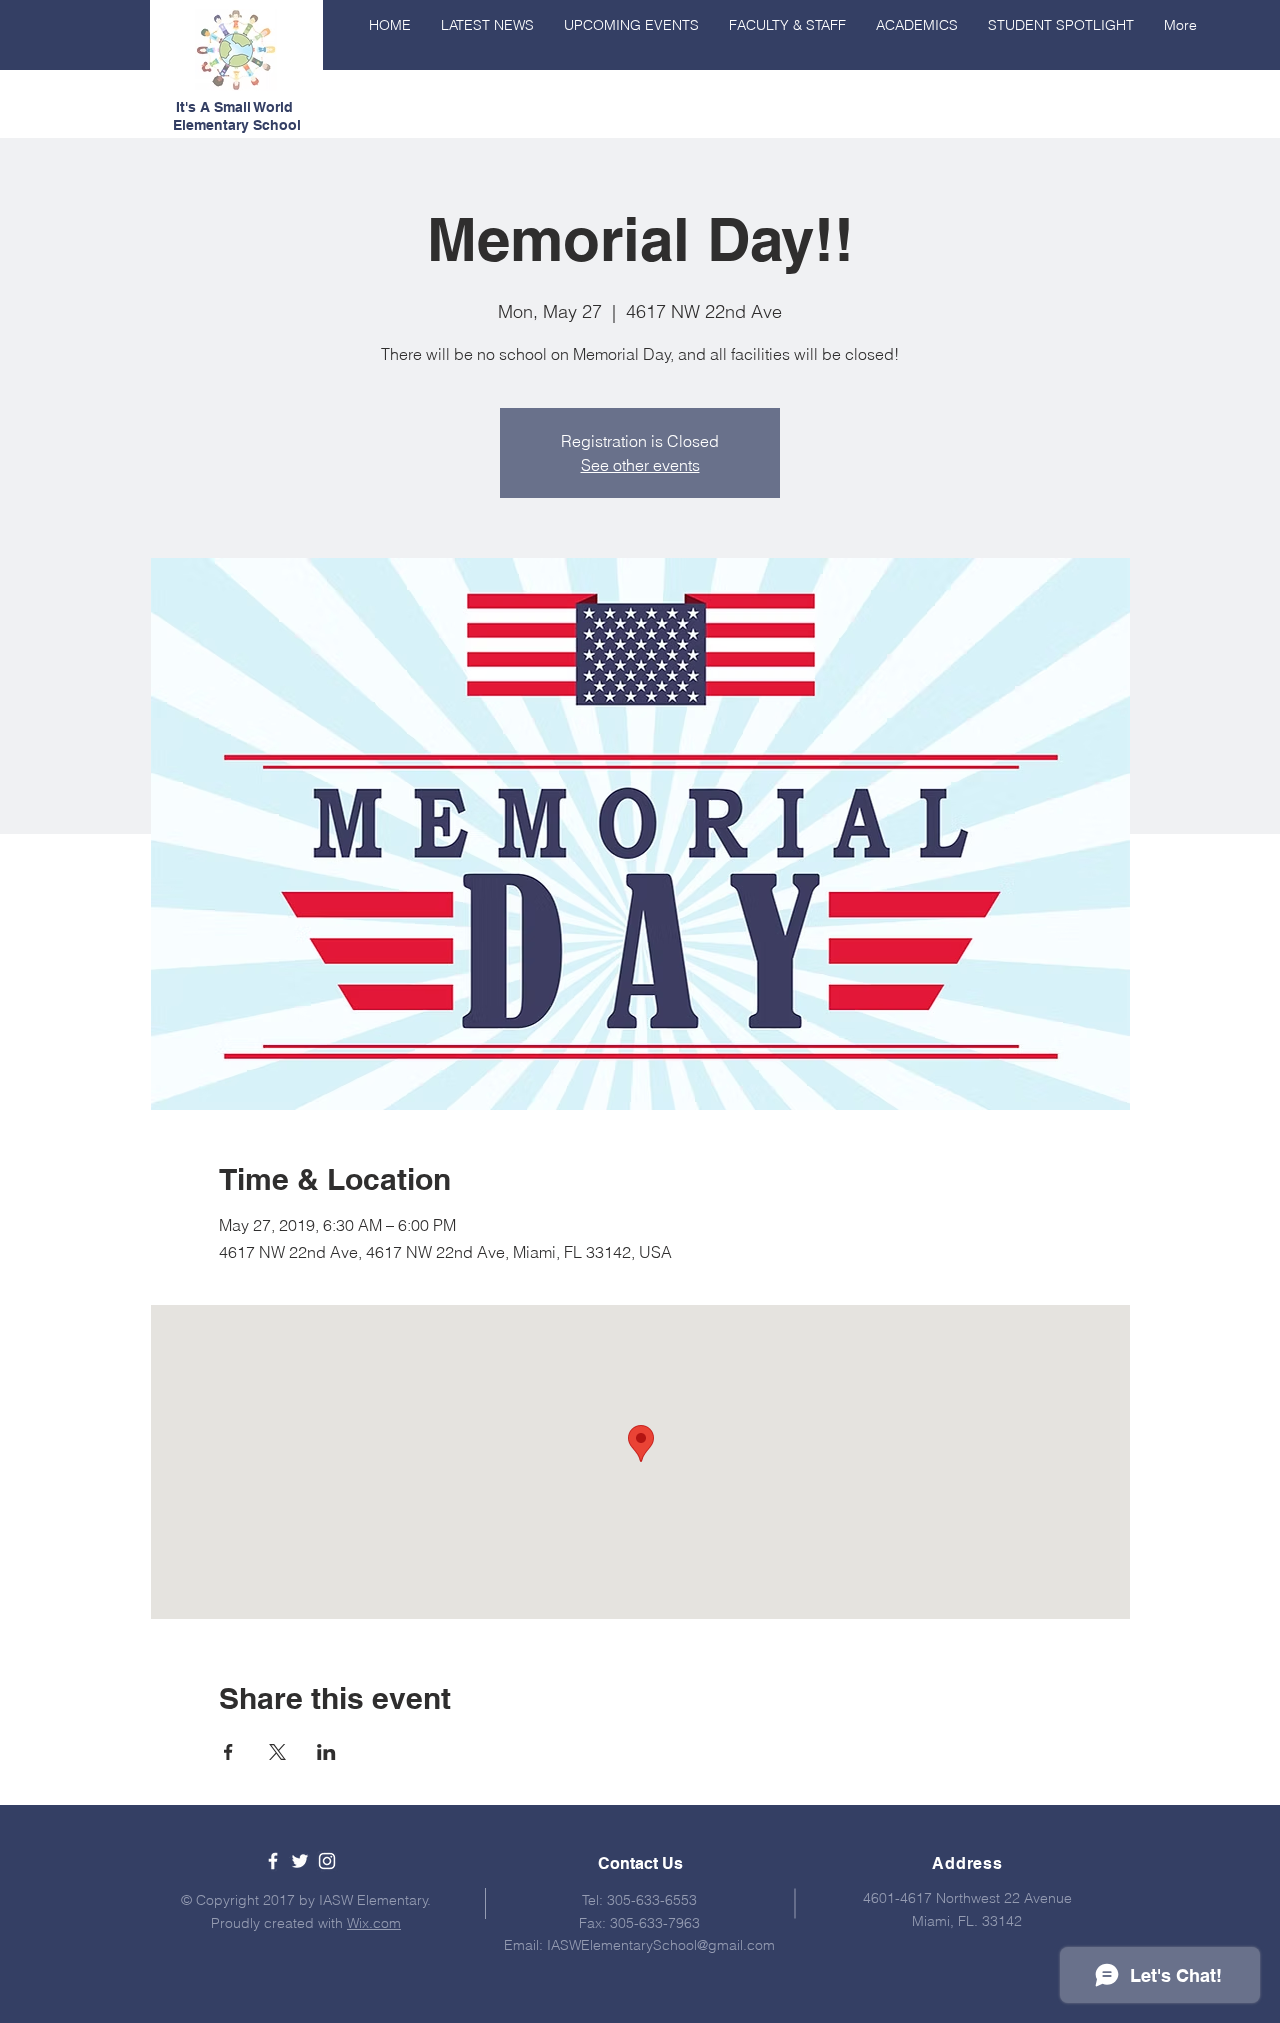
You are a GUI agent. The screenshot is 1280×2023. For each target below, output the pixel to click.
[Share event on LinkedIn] (326, 1752)
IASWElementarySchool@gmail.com (661, 1945)
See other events (640, 465)
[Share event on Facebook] (228, 1752)
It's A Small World (236, 107)
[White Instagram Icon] (327, 1861)
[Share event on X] (277, 1752)
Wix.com (374, 1923)
